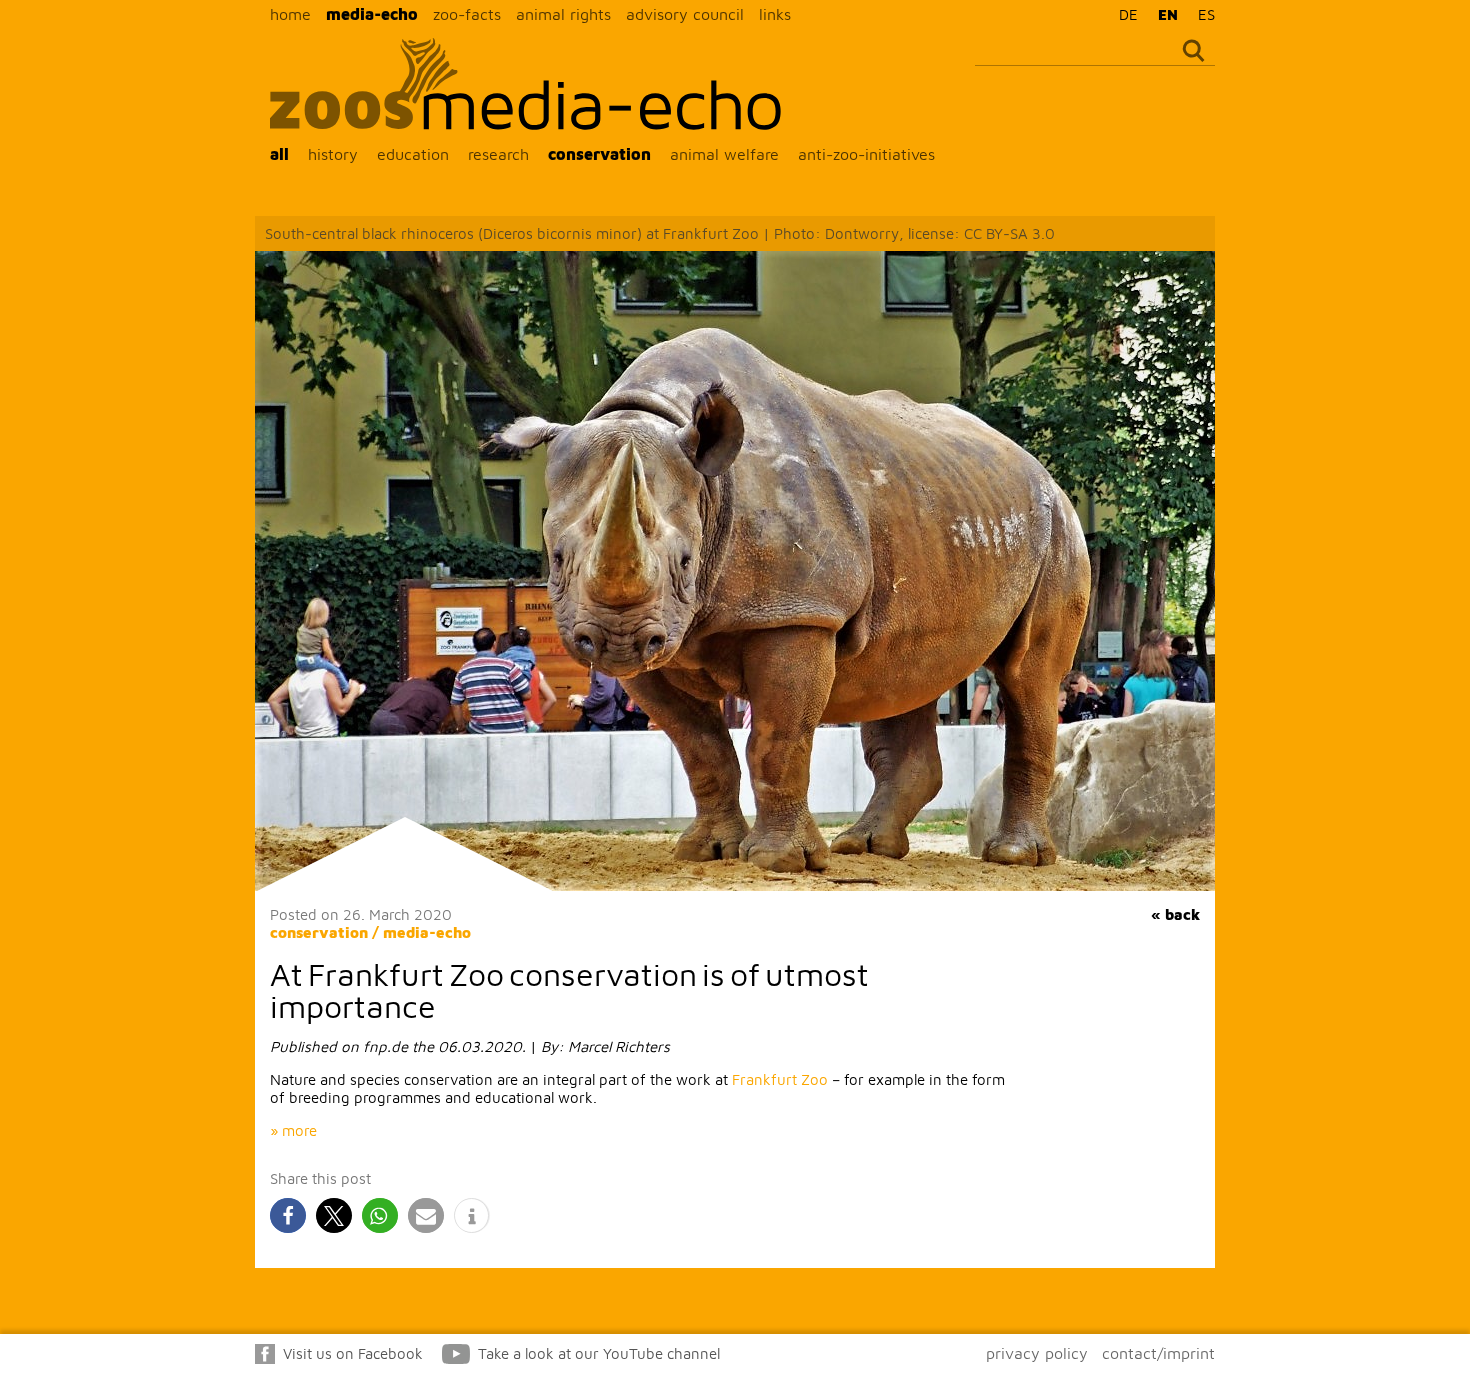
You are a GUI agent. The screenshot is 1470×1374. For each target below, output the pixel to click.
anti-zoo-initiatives (866, 154)
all (279, 154)
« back (1175, 914)
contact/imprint (1158, 1353)
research (498, 154)
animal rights (563, 14)
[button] (288, 1215)
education (413, 154)
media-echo (372, 14)
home (290, 14)
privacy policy (1037, 1353)
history (333, 154)
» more (293, 1130)
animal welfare (724, 154)
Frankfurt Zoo (780, 1079)
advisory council (685, 14)
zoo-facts (467, 14)
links (775, 14)
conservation (599, 154)
